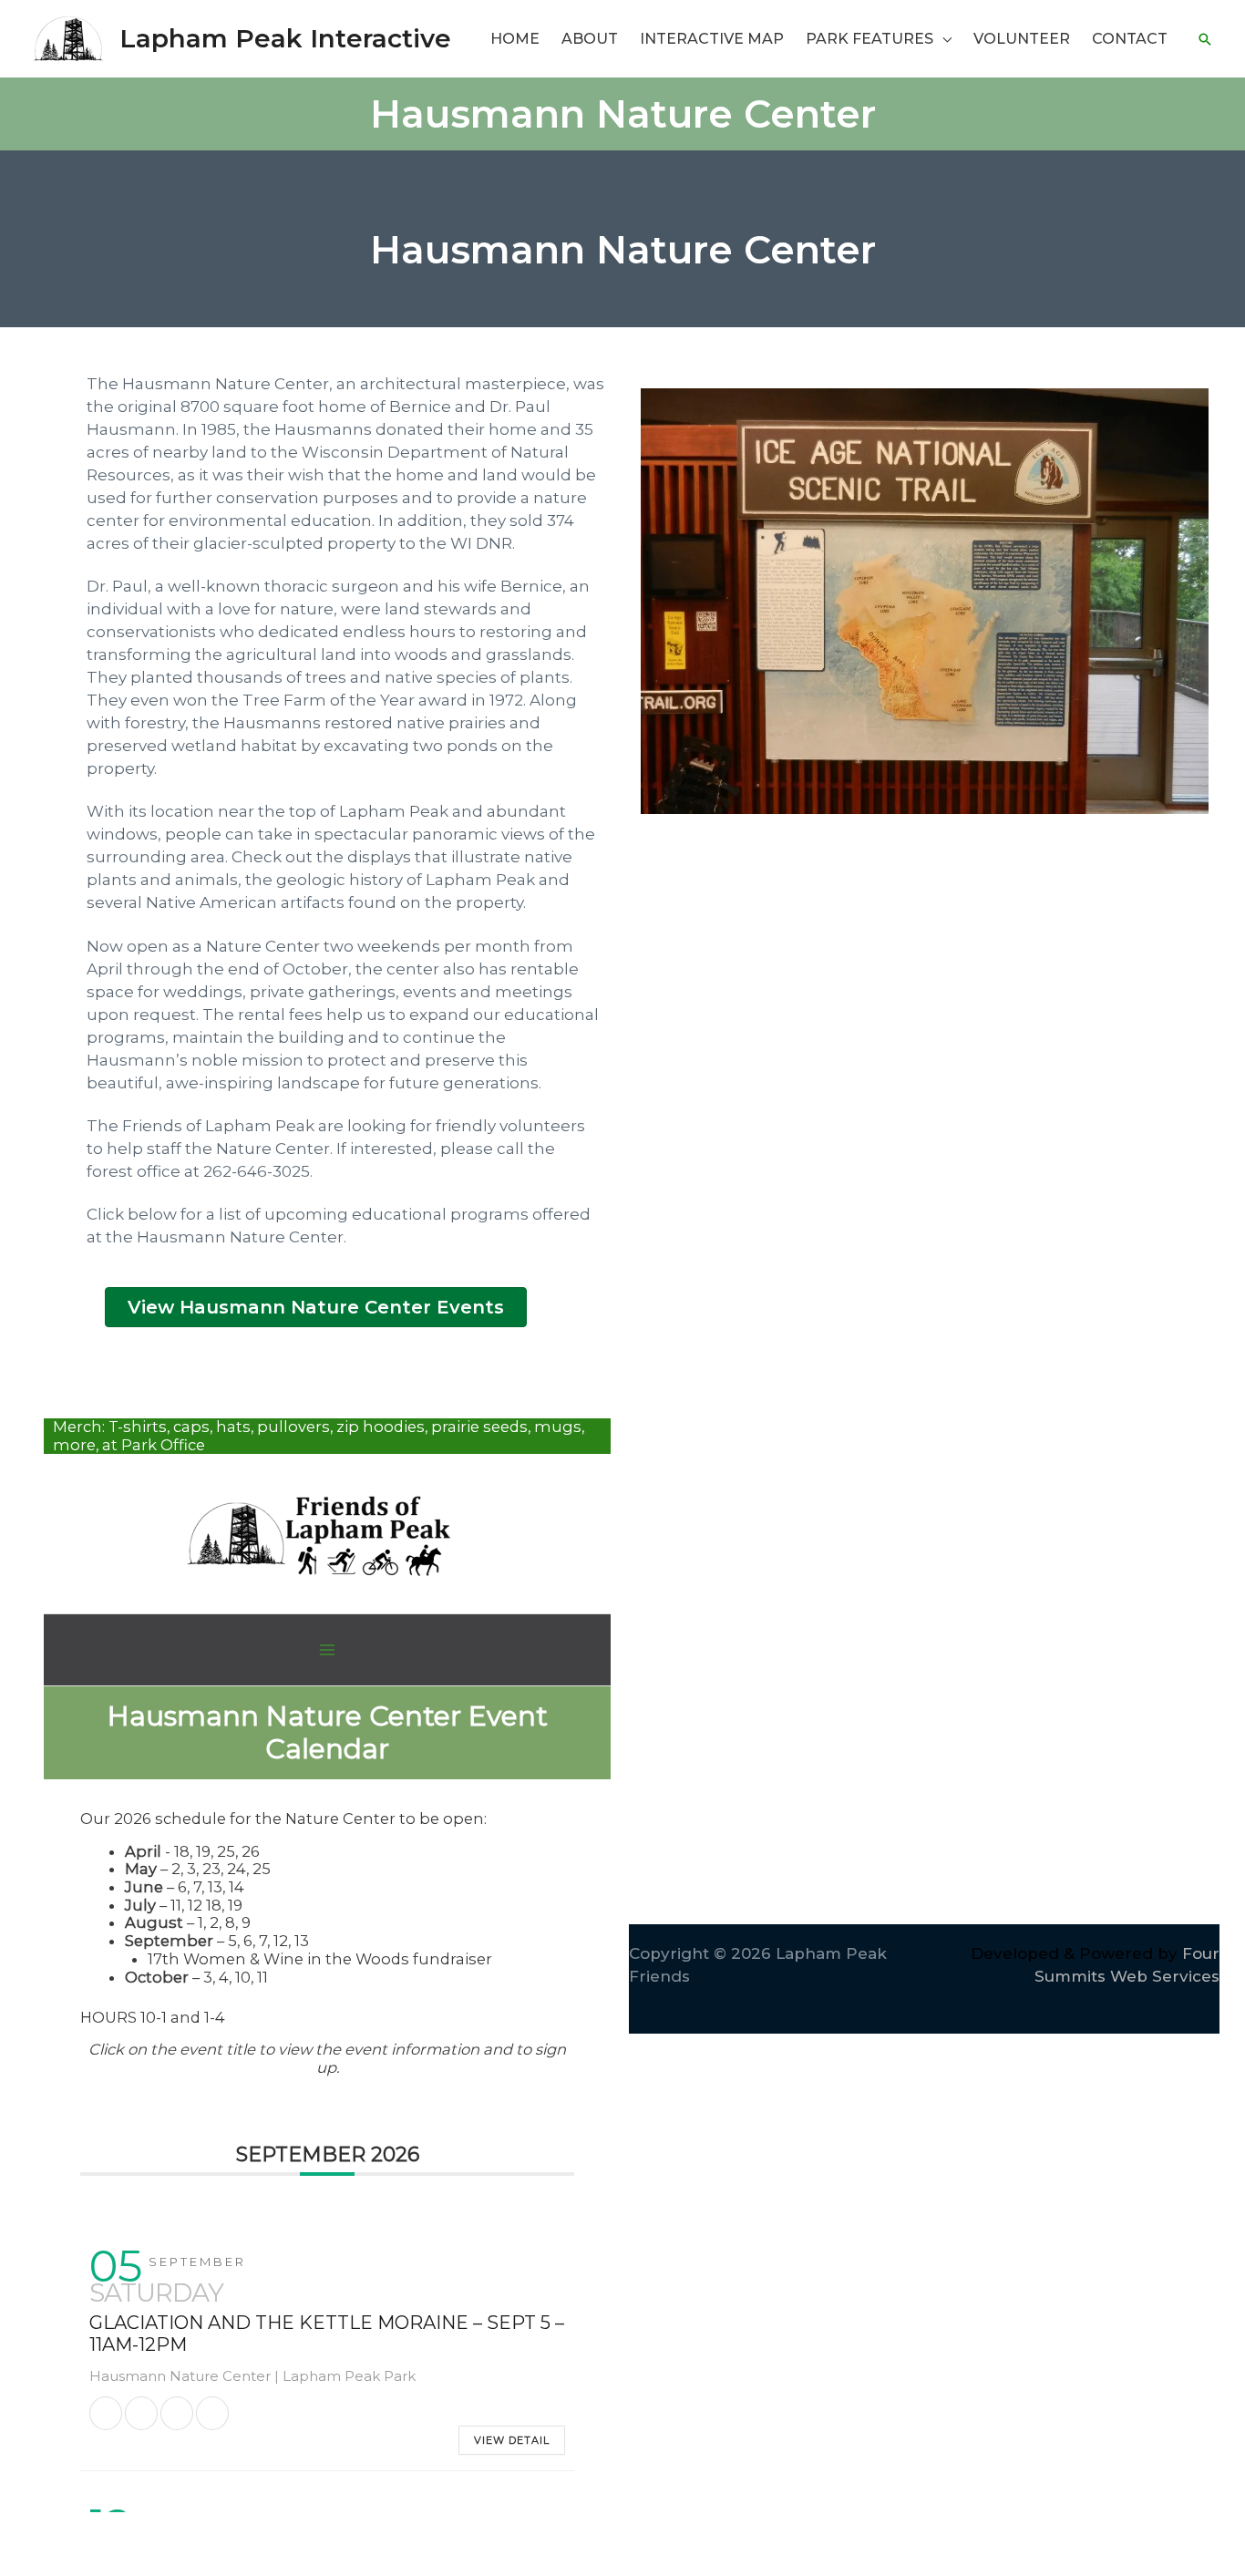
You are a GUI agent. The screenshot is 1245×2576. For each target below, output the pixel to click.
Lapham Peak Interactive (285, 38)
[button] (942, 39)
